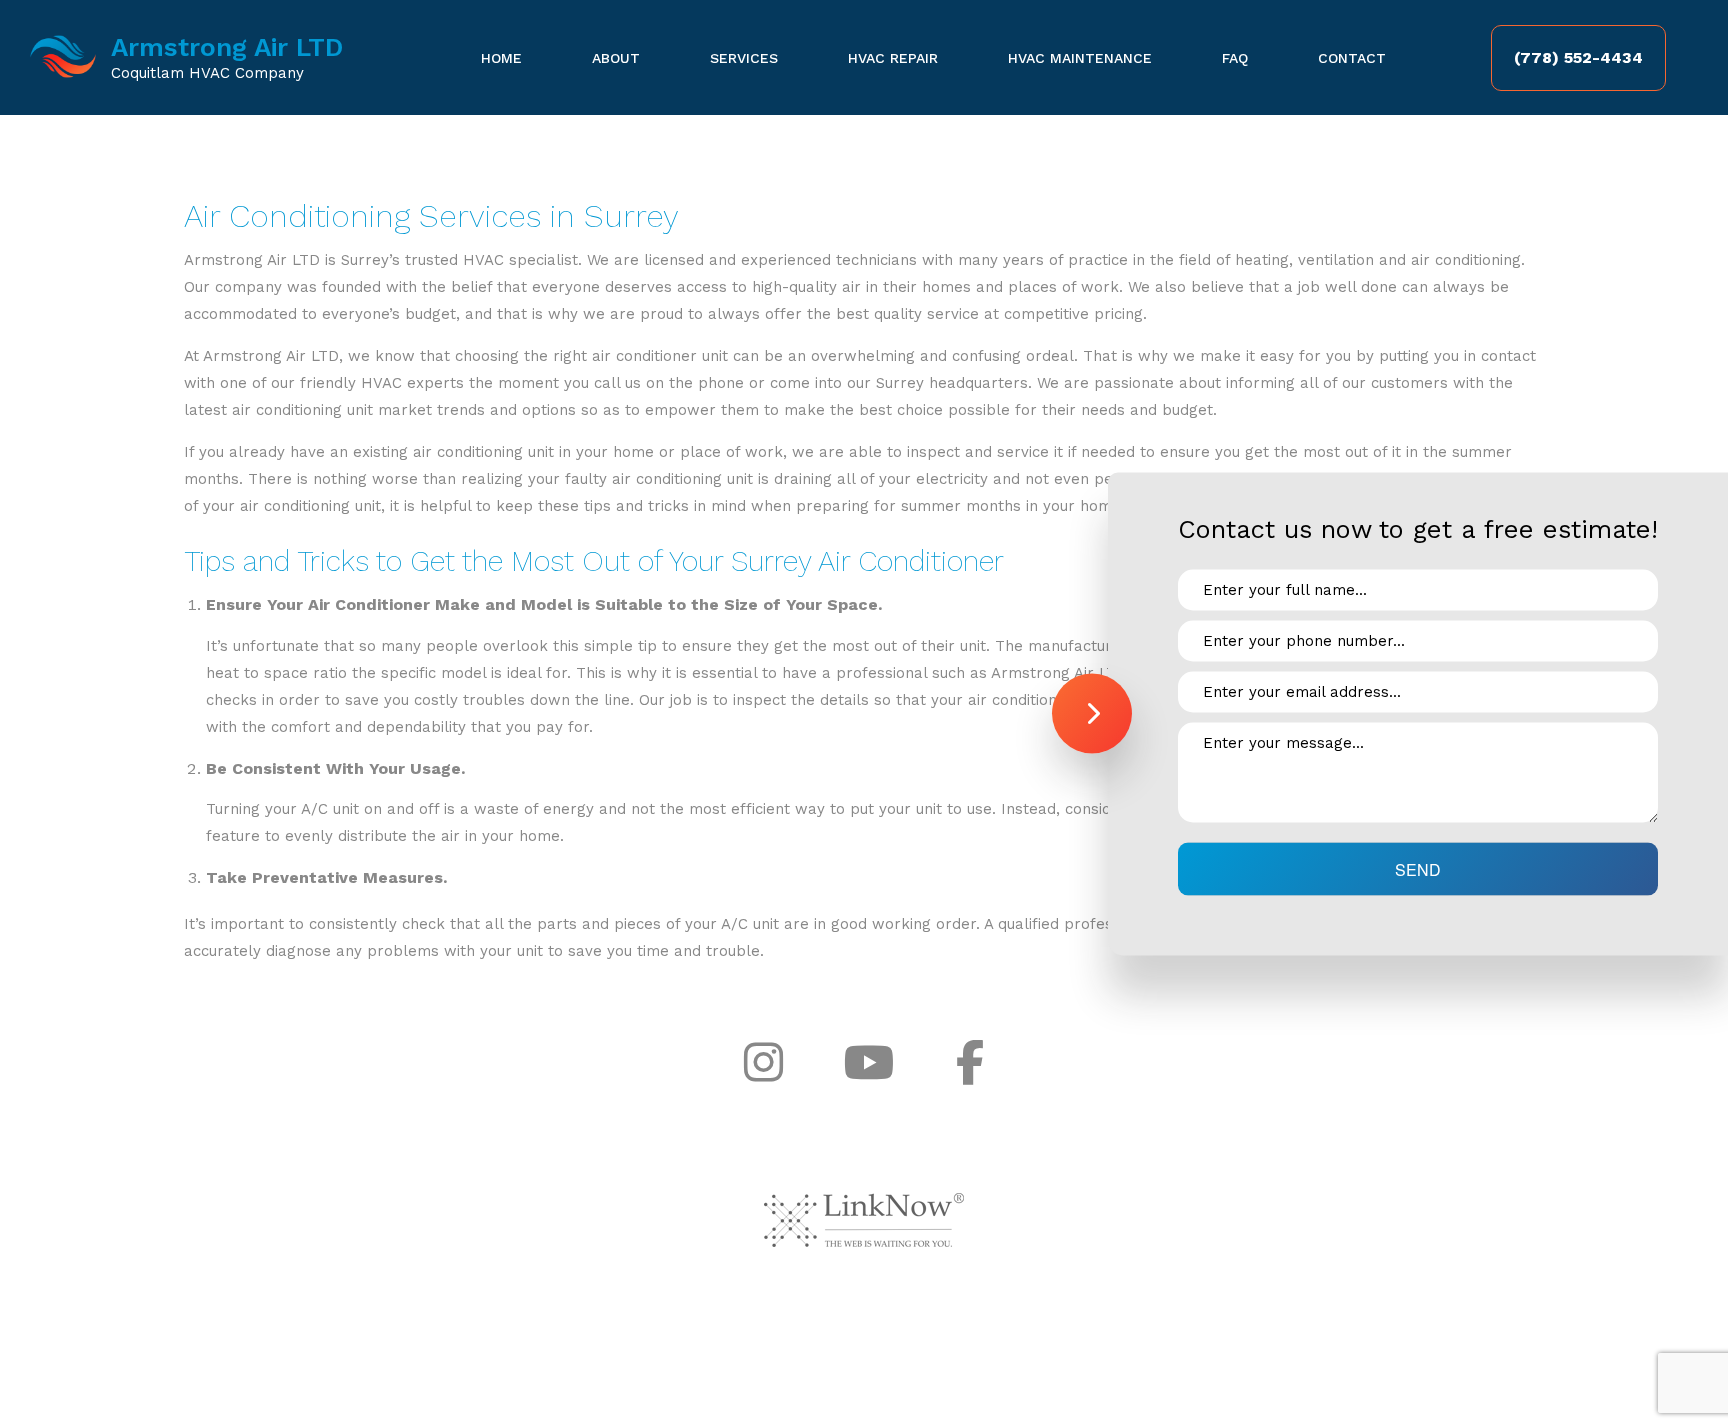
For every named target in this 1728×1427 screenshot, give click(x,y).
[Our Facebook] (970, 1063)
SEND (1418, 868)
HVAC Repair (893, 58)
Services (744, 58)
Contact (1352, 58)
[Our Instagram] (763, 1063)
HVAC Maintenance (1080, 58)
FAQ (1235, 58)
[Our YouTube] (869, 1063)
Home (501, 58)
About (616, 58)
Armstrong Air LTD (227, 47)
